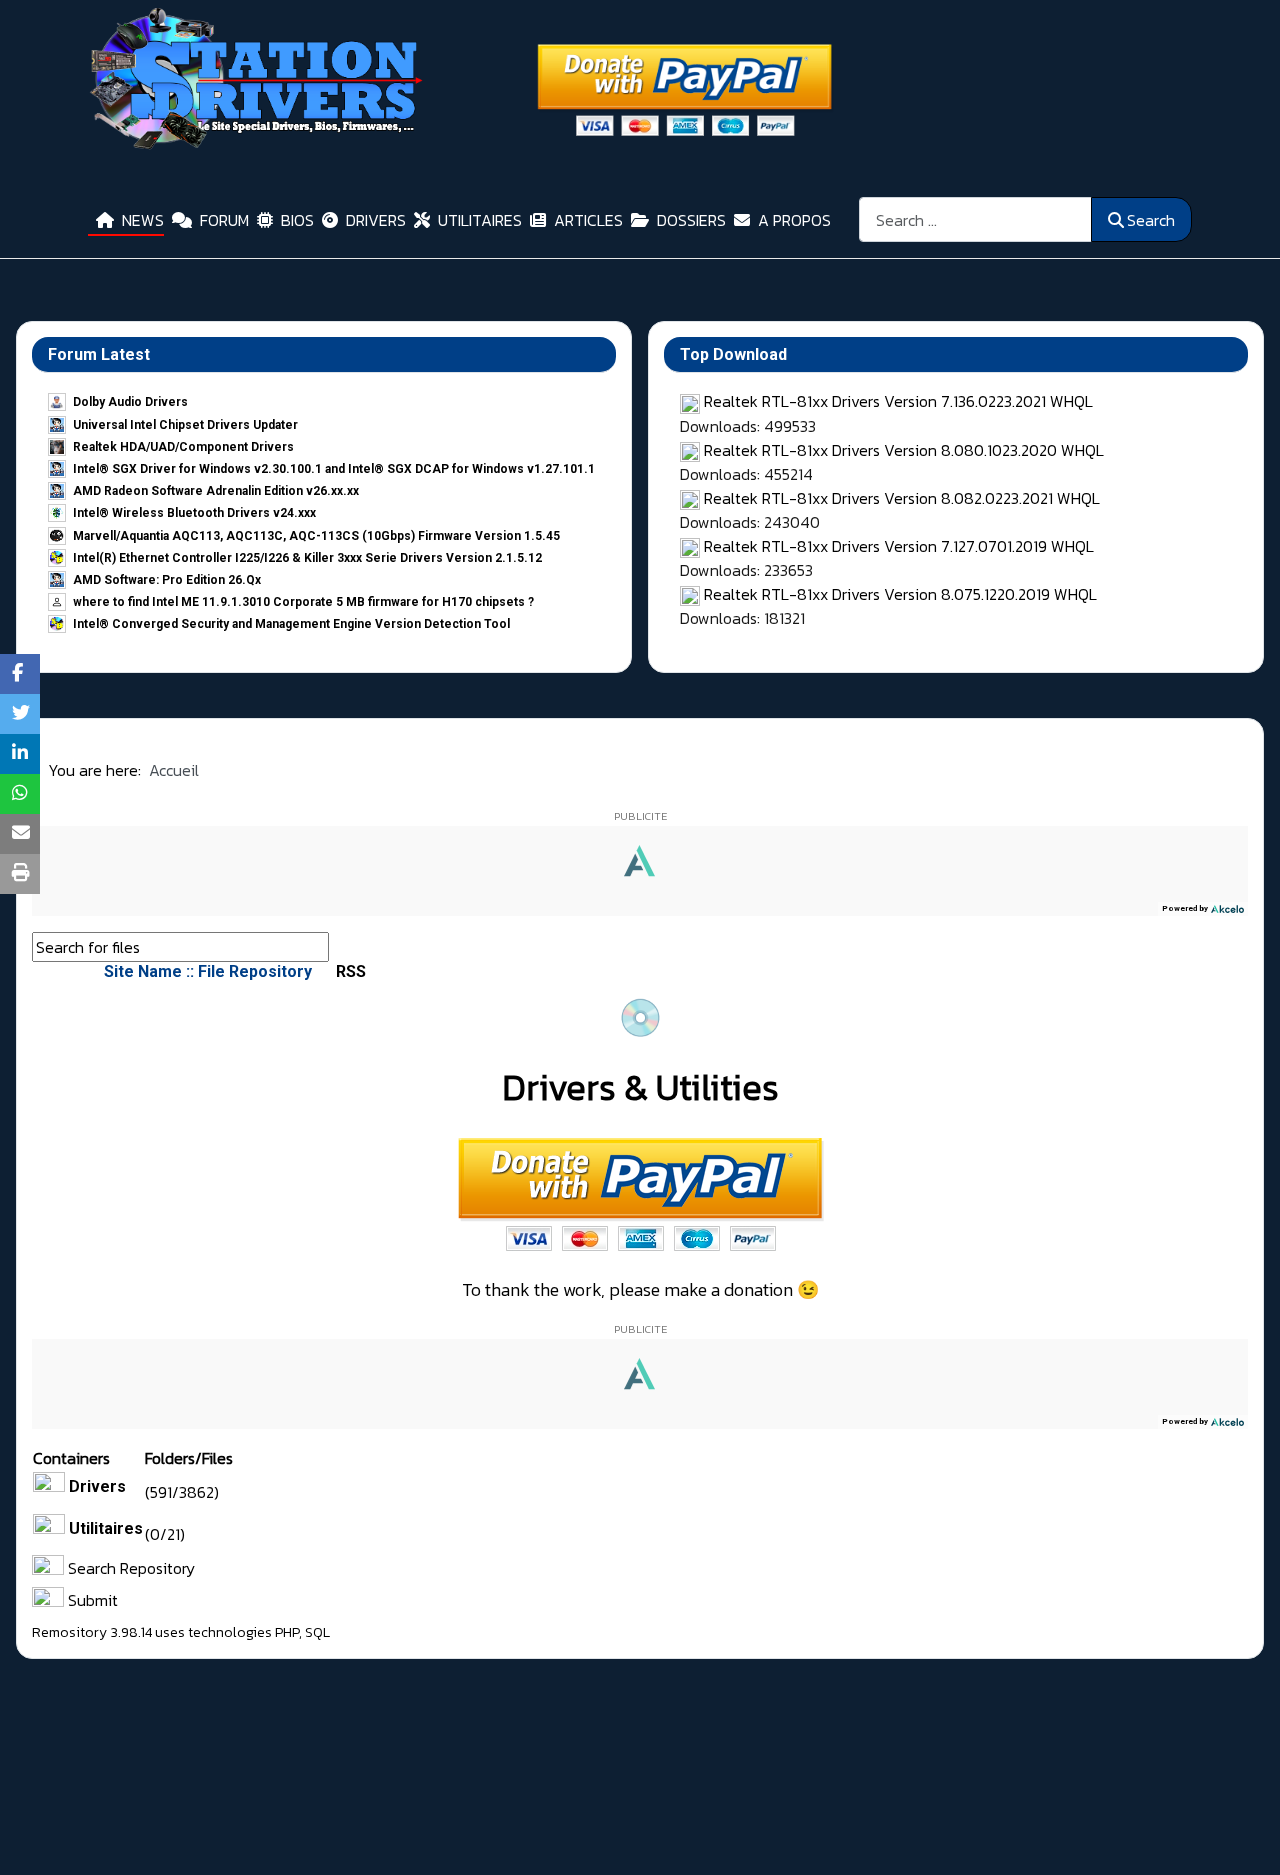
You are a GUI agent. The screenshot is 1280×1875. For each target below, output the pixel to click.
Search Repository (129, 1568)
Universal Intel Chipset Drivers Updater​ (185, 425)
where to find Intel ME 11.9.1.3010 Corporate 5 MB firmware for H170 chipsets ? (303, 602)
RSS (349, 971)
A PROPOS (794, 220)
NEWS (143, 220)
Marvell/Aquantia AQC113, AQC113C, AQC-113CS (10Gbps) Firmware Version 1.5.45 (316, 536)
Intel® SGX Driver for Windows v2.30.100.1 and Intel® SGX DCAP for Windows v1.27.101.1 (334, 469)
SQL (317, 1632)
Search (1151, 220)
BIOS (297, 220)
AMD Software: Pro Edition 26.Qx (167, 580)
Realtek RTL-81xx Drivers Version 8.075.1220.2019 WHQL (900, 594)
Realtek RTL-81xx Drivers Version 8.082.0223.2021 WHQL (902, 498)
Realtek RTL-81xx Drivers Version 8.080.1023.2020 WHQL (904, 450)
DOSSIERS (691, 220)
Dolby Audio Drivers (130, 402)
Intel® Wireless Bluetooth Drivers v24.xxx (194, 513)
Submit (91, 1600)
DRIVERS (376, 220)
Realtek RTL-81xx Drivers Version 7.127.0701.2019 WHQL (899, 546)
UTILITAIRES (480, 220)
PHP (287, 1632)
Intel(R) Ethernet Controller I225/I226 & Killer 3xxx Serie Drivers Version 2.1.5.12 (307, 558)
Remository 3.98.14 (92, 1632)
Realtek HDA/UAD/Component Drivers (183, 447)
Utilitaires (106, 1528)
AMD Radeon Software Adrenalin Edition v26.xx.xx (216, 491)
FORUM (224, 220)
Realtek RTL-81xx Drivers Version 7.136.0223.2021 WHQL (898, 401)
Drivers (97, 1486)
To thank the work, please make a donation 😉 (640, 1289)
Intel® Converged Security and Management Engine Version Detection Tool (291, 624)
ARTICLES (588, 220)
